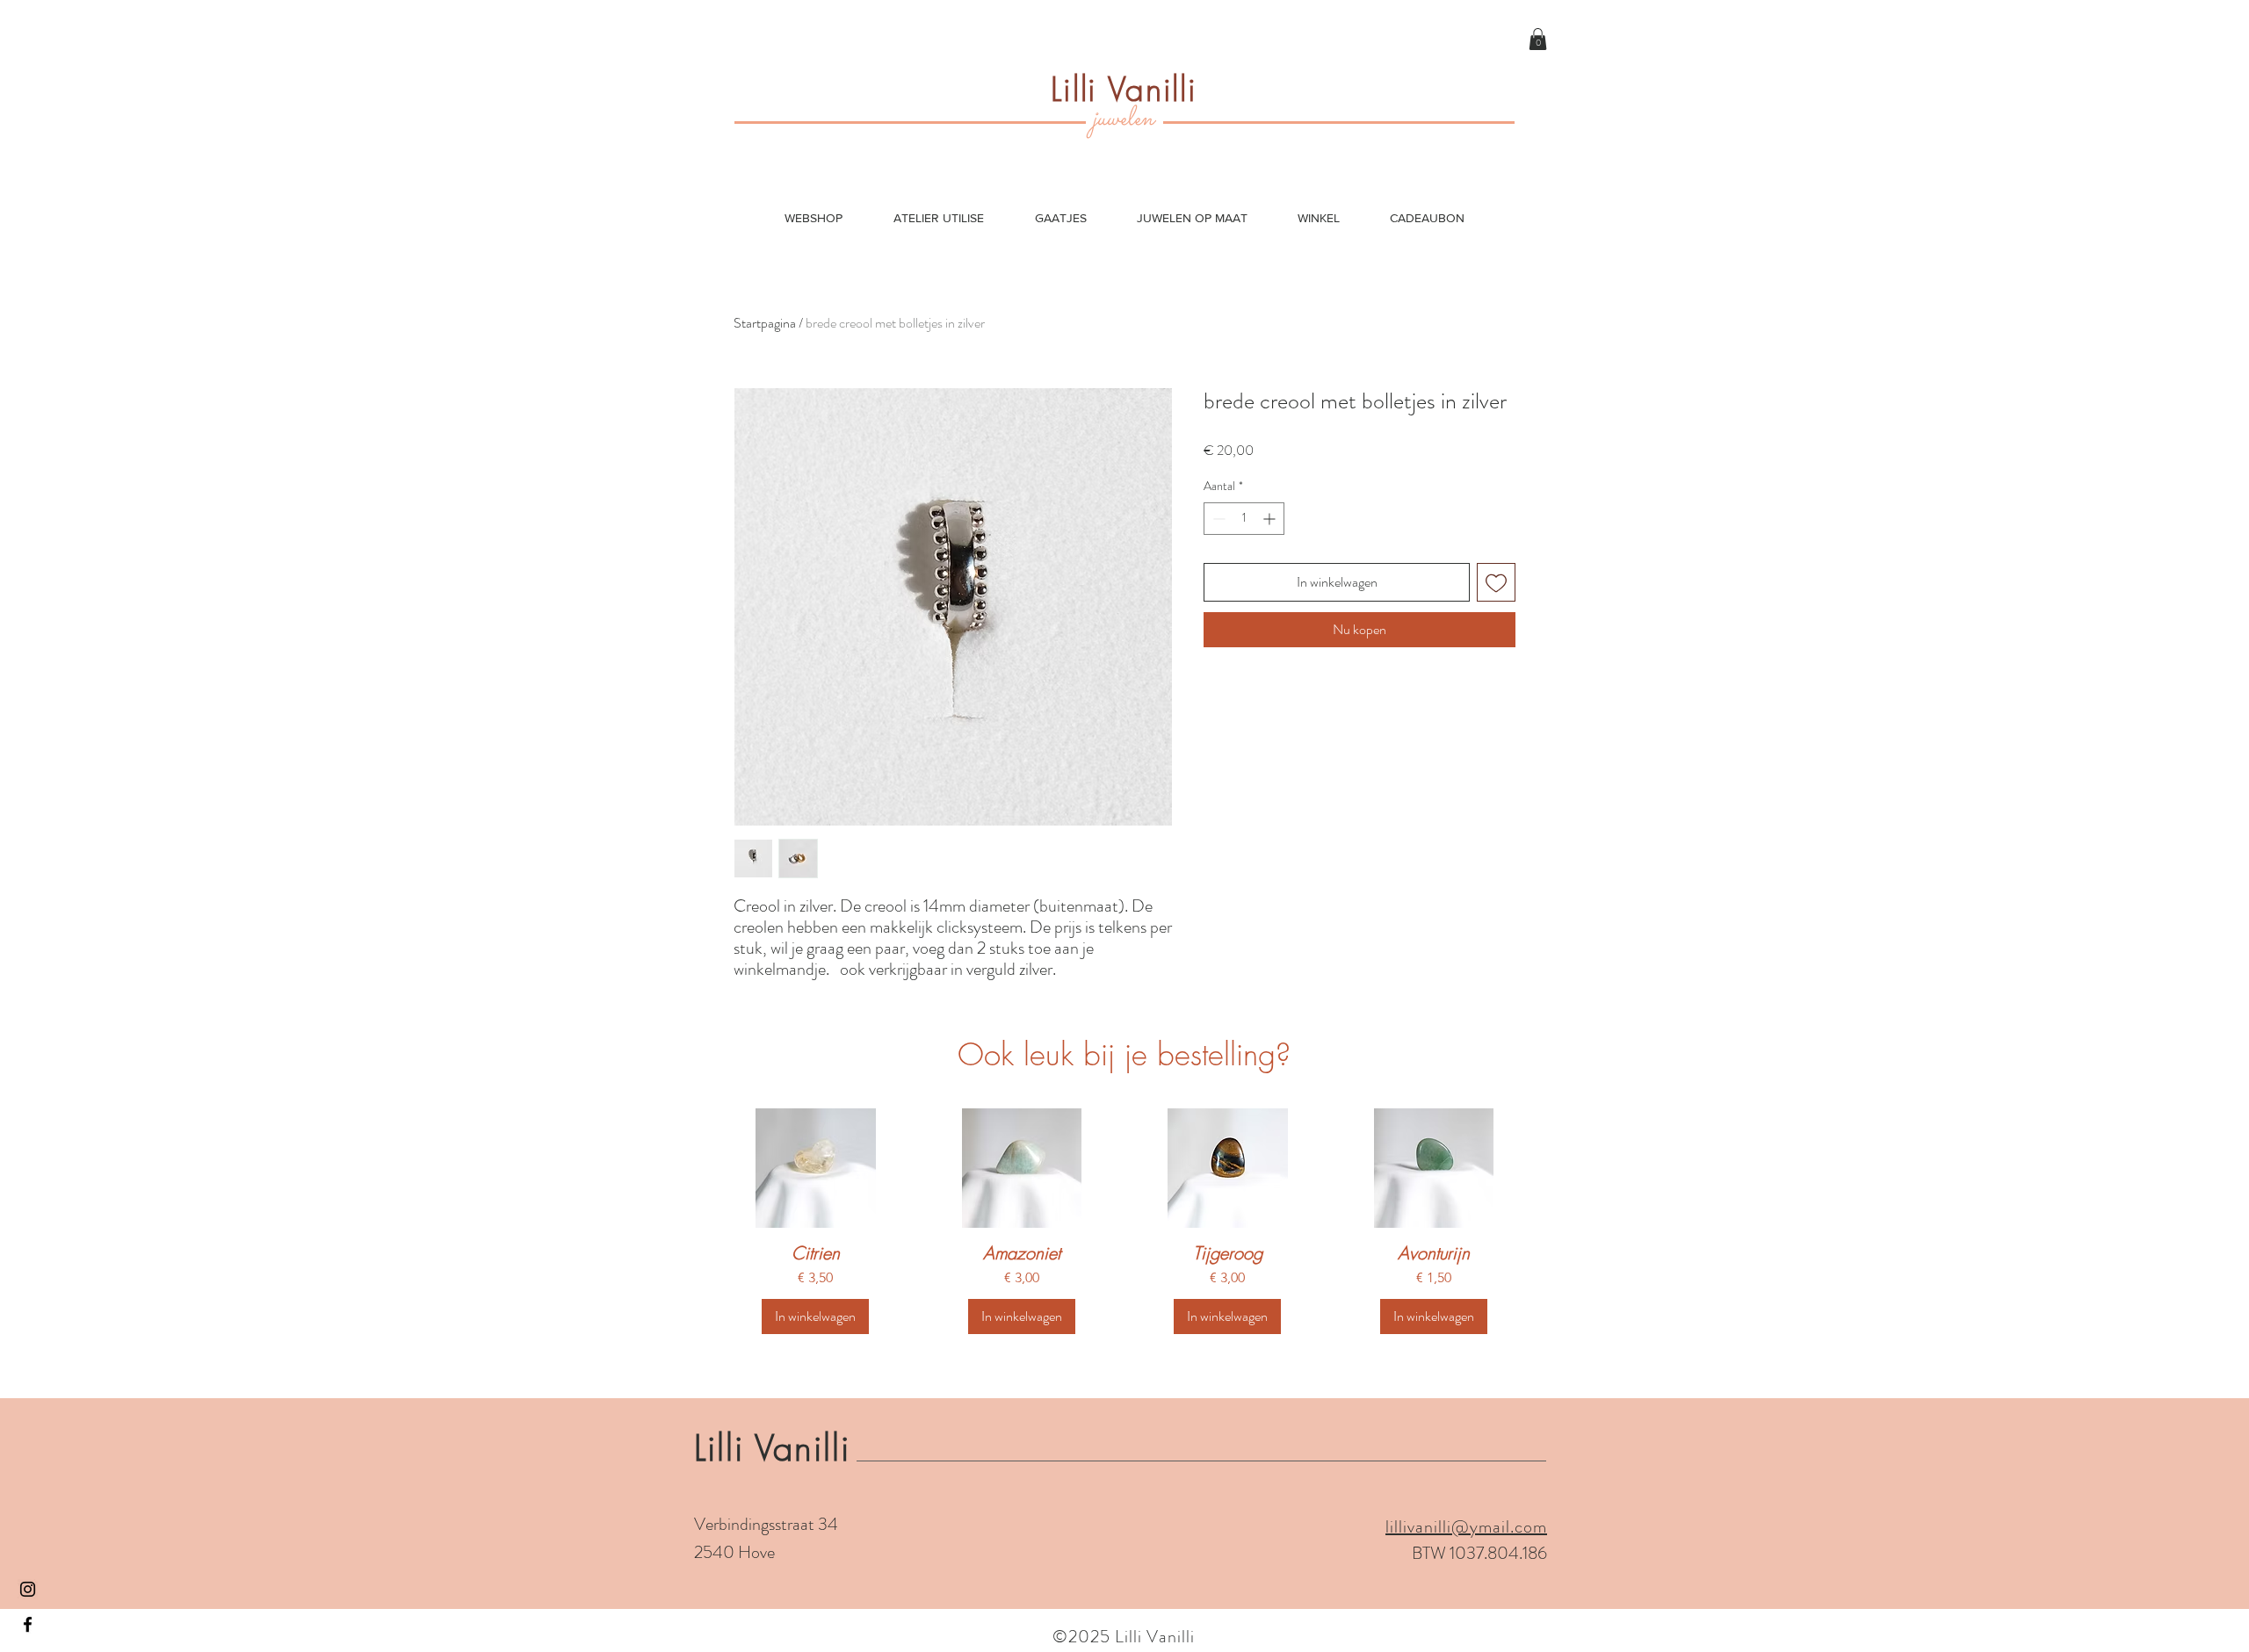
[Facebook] (28, 1624)
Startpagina (765, 323)
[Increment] (1271, 519)
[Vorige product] (705, 1167)
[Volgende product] (1544, 1167)
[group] (1124, 1226)
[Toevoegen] (1496, 582)
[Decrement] (1217, 519)
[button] (1538, 39)
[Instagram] (28, 1589)
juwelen (1123, 119)
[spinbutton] (1244, 519)
